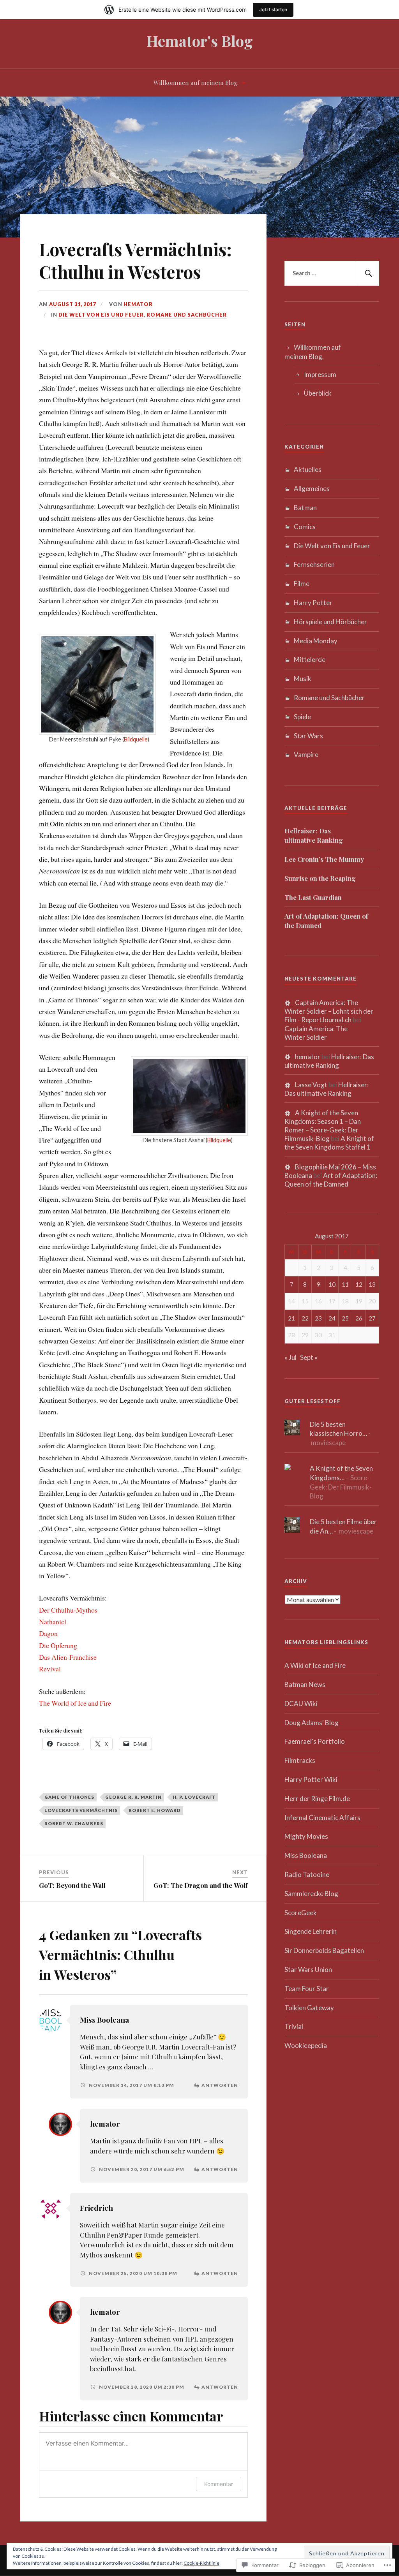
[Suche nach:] (332, 273)
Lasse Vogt (311, 1085)
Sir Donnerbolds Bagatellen (324, 1950)
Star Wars (308, 736)
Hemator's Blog (200, 41)
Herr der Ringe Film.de (317, 1799)
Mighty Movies (306, 1836)
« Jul (290, 1357)
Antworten (220, 2085)
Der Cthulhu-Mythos (68, 1610)
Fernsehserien (314, 564)
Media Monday (316, 641)
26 (359, 1318)
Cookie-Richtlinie (201, 2563)
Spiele (302, 717)
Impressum (320, 374)
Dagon (48, 1633)
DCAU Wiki (301, 1704)
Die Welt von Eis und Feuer (101, 315)
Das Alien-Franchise (68, 1657)
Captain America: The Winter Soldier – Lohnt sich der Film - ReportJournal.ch (329, 1011)
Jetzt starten (273, 10)
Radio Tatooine (307, 1874)
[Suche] (367, 273)
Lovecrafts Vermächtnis (81, 1810)
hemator (138, 304)
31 (332, 1335)
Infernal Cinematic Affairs (322, 1818)
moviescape (328, 1443)
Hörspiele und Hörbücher (330, 622)
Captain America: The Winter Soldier (316, 1033)
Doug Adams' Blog (312, 1723)
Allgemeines (312, 489)
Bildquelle (136, 739)
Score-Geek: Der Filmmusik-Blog (341, 1487)
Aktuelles (308, 469)
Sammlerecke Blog (311, 1894)
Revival (50, 1669)
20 (372, 1301)
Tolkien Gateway (309, 2008)
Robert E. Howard (155, 1810)
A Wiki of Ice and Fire (315, 1665)
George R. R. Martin (133, 1797)
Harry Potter (313, 603)
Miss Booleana (104, 2020)
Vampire (306, 754)
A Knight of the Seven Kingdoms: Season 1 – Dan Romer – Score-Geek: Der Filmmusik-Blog (323, 1126)
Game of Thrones (69, 1797)
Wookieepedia (306, 2045)
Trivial (294, 2026)
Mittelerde (310, 659)
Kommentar (219, 2484)
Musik (303, 679)
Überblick (318, 393)
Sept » (309, 1357)
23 (318, 1318)
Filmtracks (300, 1760)
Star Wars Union (308, 1969)
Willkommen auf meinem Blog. (196, 82)
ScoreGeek (301, 1913)
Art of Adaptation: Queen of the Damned (326, 921)
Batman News (305, 1684)
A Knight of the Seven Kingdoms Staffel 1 (329, 1143)
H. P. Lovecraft (194, 1797)
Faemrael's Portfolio (315, 1741)
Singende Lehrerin (311, 1931)
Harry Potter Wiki (311, 1779)
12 (359, 1284)
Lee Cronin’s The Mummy (324, 859)
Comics (305, 527)
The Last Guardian (313, 897)
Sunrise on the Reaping (320, 878)
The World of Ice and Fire (75, 1703)
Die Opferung (58, 1645)
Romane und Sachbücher (187, 315)
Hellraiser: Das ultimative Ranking (314, 835)
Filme (302, 584)
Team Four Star (307, 1989)
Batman (305, 508)
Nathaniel (53, 1622)
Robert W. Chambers (74, 1823)
